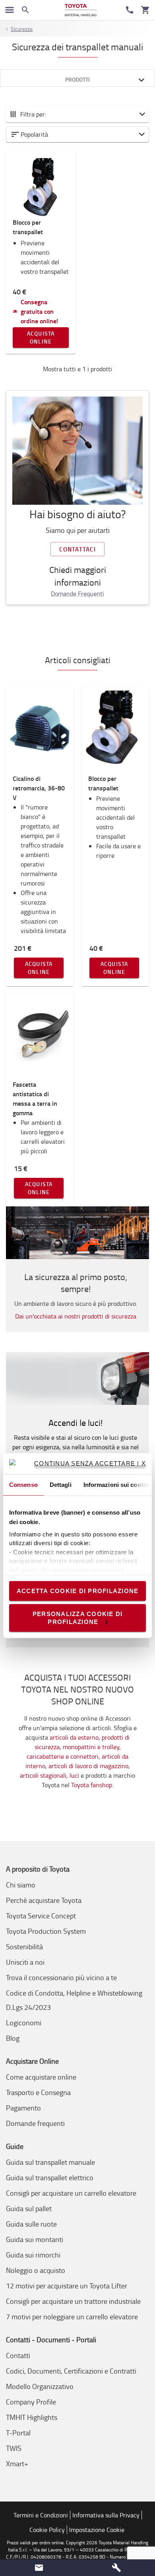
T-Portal (18, 2433)
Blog (13, 2038)
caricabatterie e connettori (63, 1756)
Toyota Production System (46, 1931)
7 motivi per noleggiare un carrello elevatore (72, 2316)
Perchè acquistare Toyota (44, 1900)
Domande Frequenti (77, 593)
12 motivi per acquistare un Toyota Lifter (67, 2286)
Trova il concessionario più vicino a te (61, 1977)
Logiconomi (24, 2023)
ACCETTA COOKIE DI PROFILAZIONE (78, 1591)
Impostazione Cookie (97, 2530)
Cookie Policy (47, 2530)
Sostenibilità (24, 1946)
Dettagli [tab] (61, 1484)
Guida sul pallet (29, 2208)
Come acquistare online (41, 2077)
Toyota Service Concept (41, 1916)
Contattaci (77, 549)
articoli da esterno (74, 1737)
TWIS (14, 2448)
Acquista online (41, 337)
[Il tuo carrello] (145, 10)
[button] (77, 134)
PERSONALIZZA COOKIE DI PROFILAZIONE (78, 1617)
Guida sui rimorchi (33, 2255)
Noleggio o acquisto (36, 2270)
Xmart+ (17, 2463)
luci (74, 1775)
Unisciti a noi (25, 1962)
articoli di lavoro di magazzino (88, 1766)
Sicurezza (22, 29)
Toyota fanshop (92, 1785)
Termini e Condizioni (41, 2515)
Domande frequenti (35, 2123)
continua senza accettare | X (90, 1463)
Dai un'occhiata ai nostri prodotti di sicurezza (76, 1316)
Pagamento (23, 2108)
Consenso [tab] (23, 1484)
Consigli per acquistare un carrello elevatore (71, 2193)
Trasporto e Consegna (38, 2092)
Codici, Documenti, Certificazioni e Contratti (71, 2371)
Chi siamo (21, 1885)
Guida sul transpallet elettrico (50, 2177)
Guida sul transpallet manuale (50, 2162)
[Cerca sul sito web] (25, 10)
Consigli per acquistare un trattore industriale (73, 2301)
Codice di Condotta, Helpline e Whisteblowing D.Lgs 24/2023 (74, 2000)
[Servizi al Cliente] (130, 10)
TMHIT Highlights (32, 2417)
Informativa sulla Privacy (106, 2515)
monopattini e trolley (91, 1747)
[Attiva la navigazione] (10, 10)
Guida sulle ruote (31, 2224)
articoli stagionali (43, 1775)
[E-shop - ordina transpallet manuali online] (81, 10)
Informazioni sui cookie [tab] (116, 1484)
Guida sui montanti (35, 2239)
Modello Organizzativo (40, 2386)
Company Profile (31, 2402)
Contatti (18, 2355)
